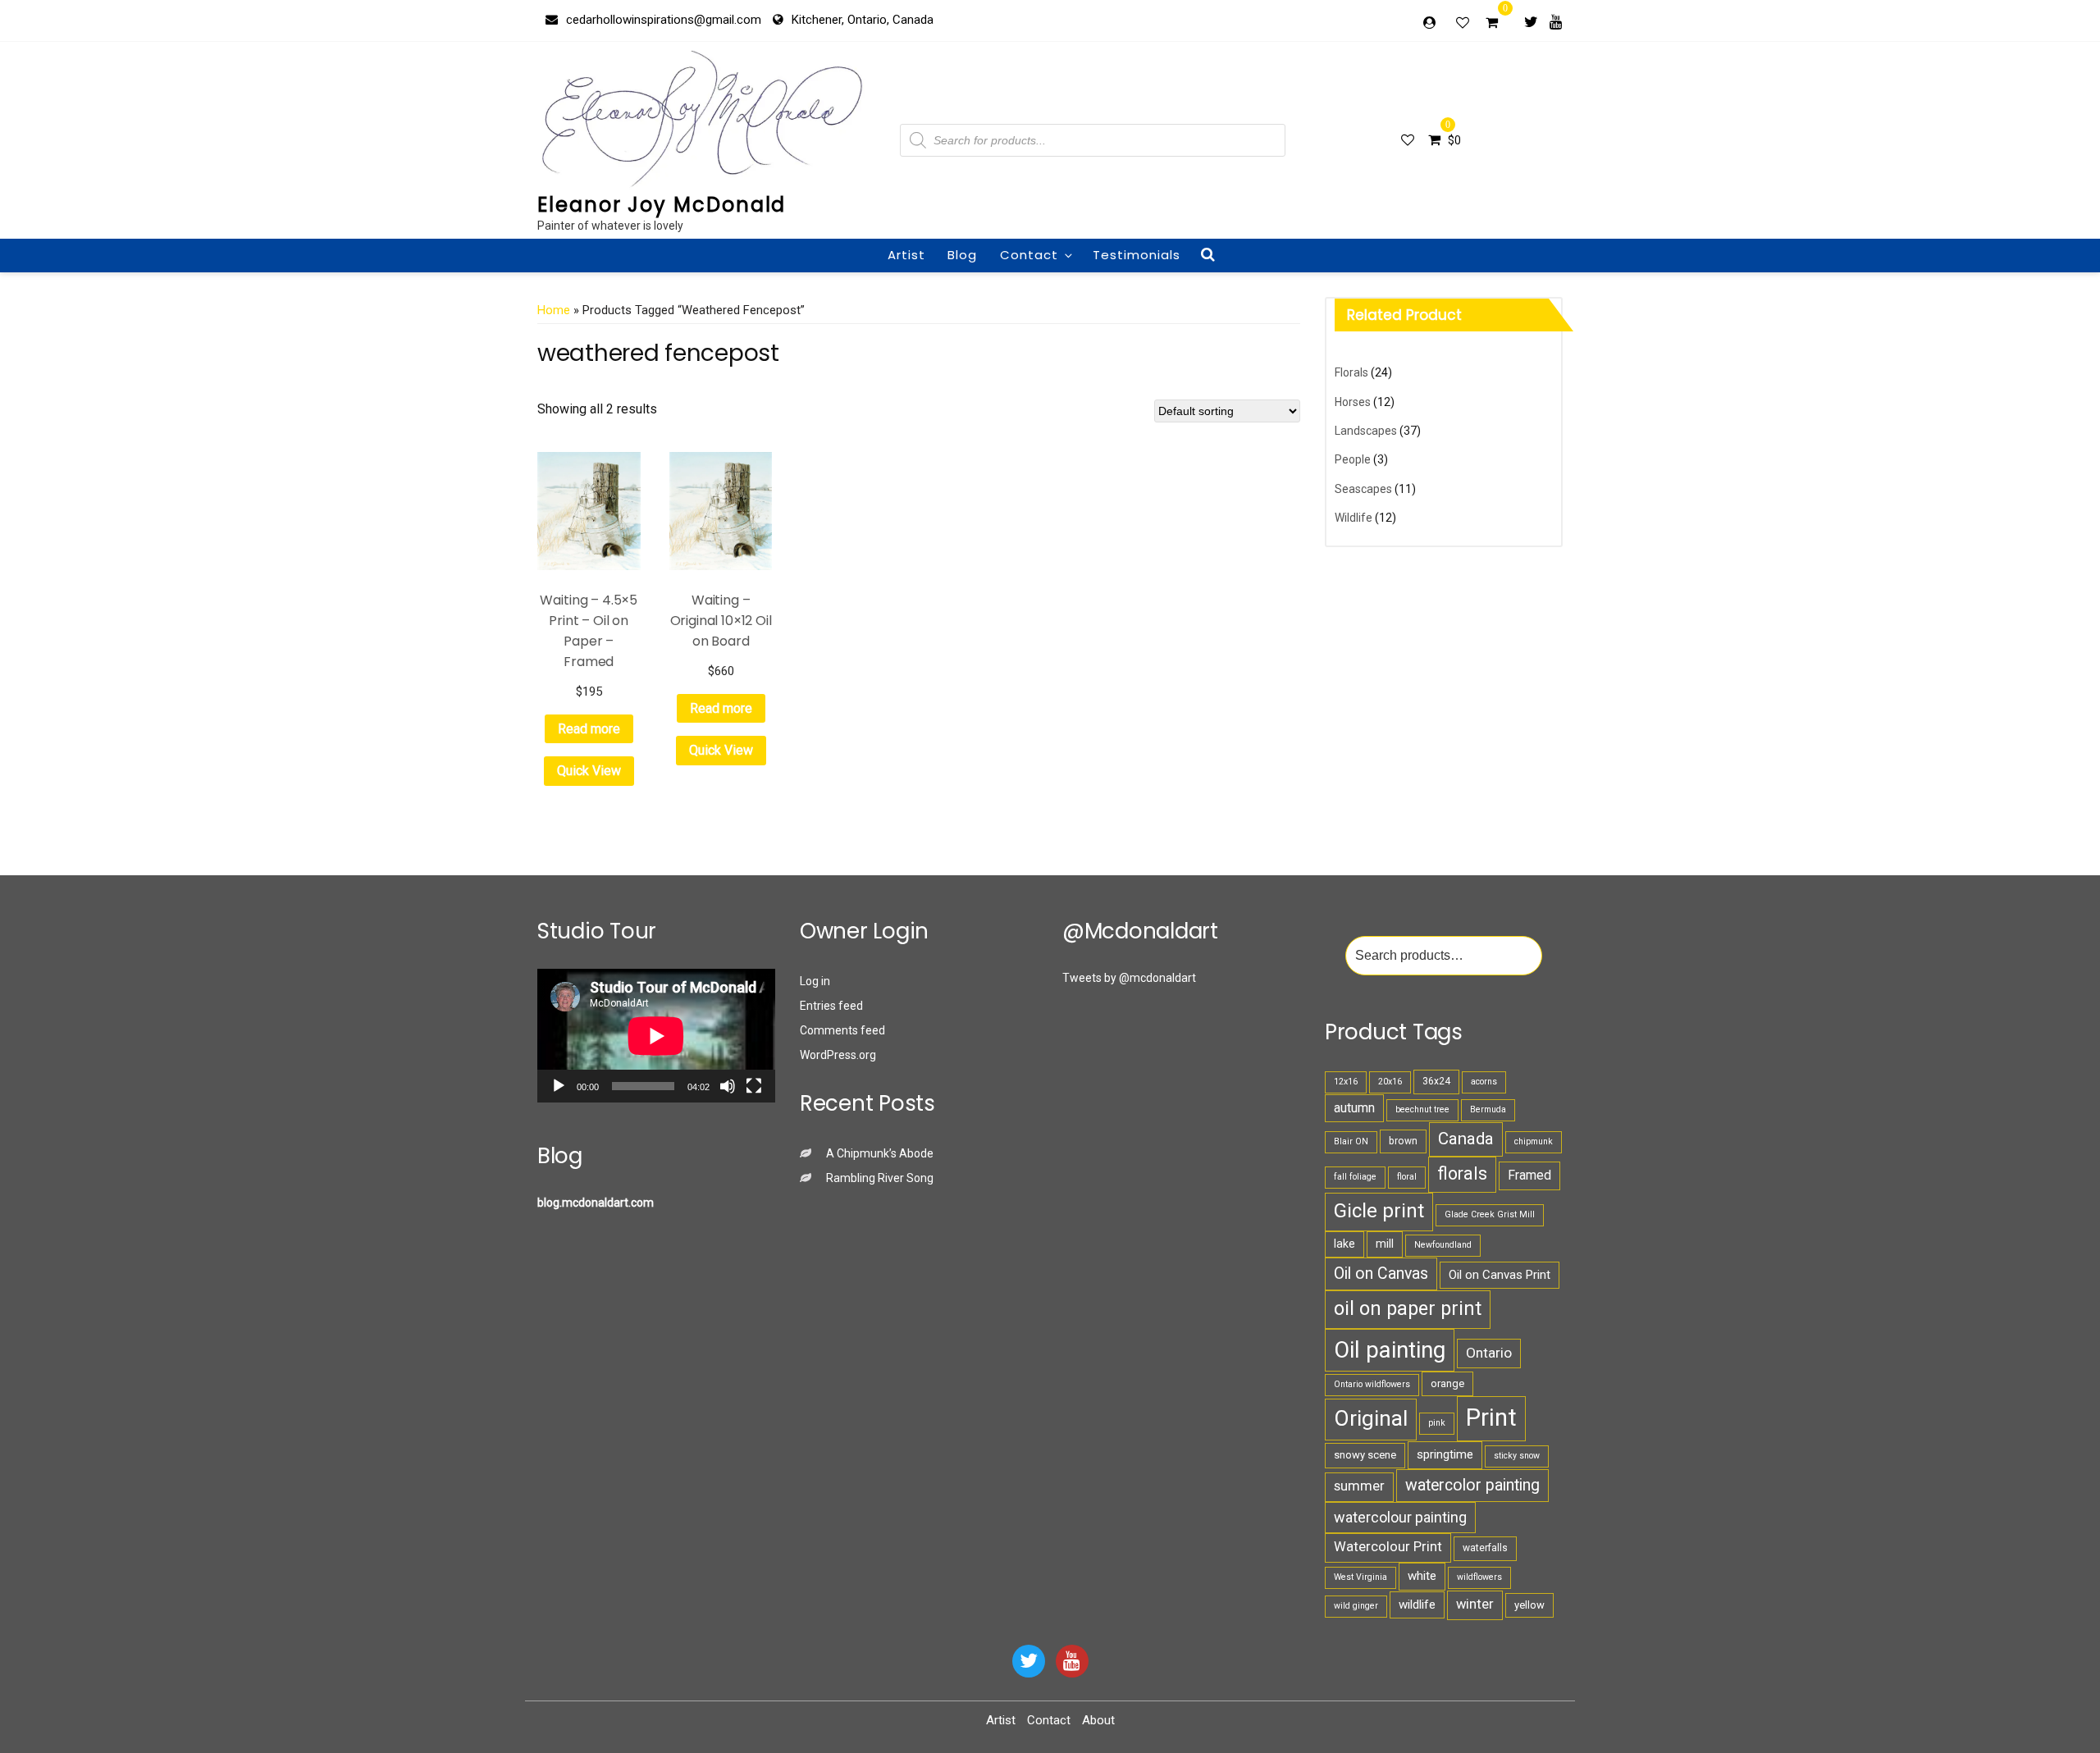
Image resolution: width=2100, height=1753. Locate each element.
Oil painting (1390, 1350)
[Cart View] (1492, 25)
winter (1475, 1604)
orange (1447, 1383)
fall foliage (1355, 1177)
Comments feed (842, 1030)
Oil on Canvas (1381, 1274)
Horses (1353, 402)
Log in (815, 981)
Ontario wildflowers (1372, 1384)
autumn (1354, 1108)
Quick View (589, 771)
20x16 (1390, 1082)
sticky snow (1517, 1456)
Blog (962, 255)
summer (1359, 1486)
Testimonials (1137, 255)
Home (554, 310)
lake (1344, 1244)
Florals (1351, 372)
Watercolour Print (1388, 1547)
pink (1437, 1423)
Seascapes (1363, 489)
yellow (1529, 1605)
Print (1491, 1417)
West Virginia (1360, 1577)
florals (1462, 1173)
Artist (906, 255)
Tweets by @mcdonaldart (1129, 978)
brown (1403, 1141)
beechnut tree (1422, 1109)
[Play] (559, 1086)
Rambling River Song (880, 1178)
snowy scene (1365, 1455)
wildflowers (1479, 1577)
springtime (1445, 1454)
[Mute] (728, 1086)
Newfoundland (1443, 1245)
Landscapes (1366, 431)
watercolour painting (1400, 1517)
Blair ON (1351, 1141)
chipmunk (1534, 1141)
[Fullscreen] (754, 1086)
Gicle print (1379, 1211)
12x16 (1346, 1082)
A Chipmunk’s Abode (880, 1153)
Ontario (1489, 1353)
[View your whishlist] (1464, 22)
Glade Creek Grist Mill (1490, 1214)
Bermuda (1488, 1109)
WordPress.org (838, 1055)
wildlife (1417, 1605)
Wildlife (1354, 518)
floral (1407, 1177)
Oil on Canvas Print (1500, 1275)
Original (1371, 1418)
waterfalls (1485, 1548)
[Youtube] (1556, 21)
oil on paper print (1408, 1308)
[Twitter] (1531, 21)
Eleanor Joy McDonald (662, 205)
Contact (1029, 255)
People (1353, 459)
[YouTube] (1072, 1661)
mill (1385, 1244)
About (1098, 1720)
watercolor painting (1472, 1485)
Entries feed (831, 1006)
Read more (589, 729)
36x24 (1436, 1081)
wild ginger (1356, 1606)
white (1422, 1576)
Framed (1529, 1175)
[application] (656, 1036)
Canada (1466, 1139)
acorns (1484, 1082)
